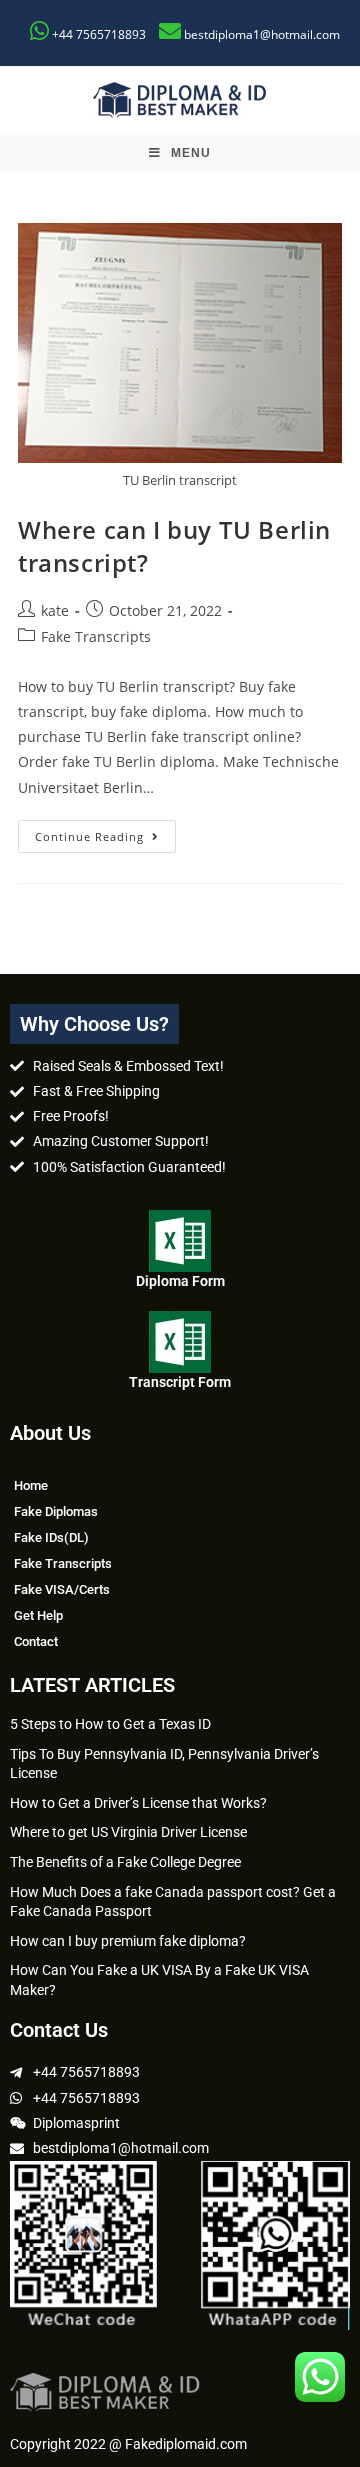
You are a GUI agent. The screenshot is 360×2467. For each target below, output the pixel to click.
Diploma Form (180, 1281)
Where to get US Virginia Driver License (128, 1832)
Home (31, 1485)
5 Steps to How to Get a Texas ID (110, 1724)
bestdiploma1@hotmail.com (262, 34)
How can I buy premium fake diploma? (128, 1941)
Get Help (38, 1615)
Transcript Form (180, 1382)
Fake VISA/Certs (62, 1589)
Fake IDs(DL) (51, 1537)
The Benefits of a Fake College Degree (125, 1862)
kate (55, 610)
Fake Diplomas (56, 1511)
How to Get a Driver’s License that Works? (138, 1803)
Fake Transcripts (96, 636)
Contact (36, 1641)
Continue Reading (105, 832)
